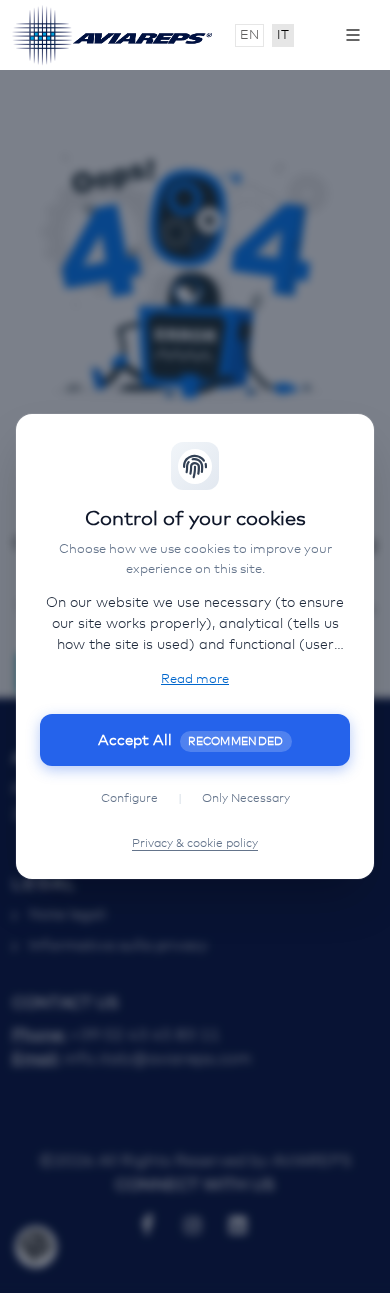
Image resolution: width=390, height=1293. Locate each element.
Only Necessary (246, 799)
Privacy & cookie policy (195, 844)
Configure (129, 799)
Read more (195, 679)
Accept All (191, 740)
